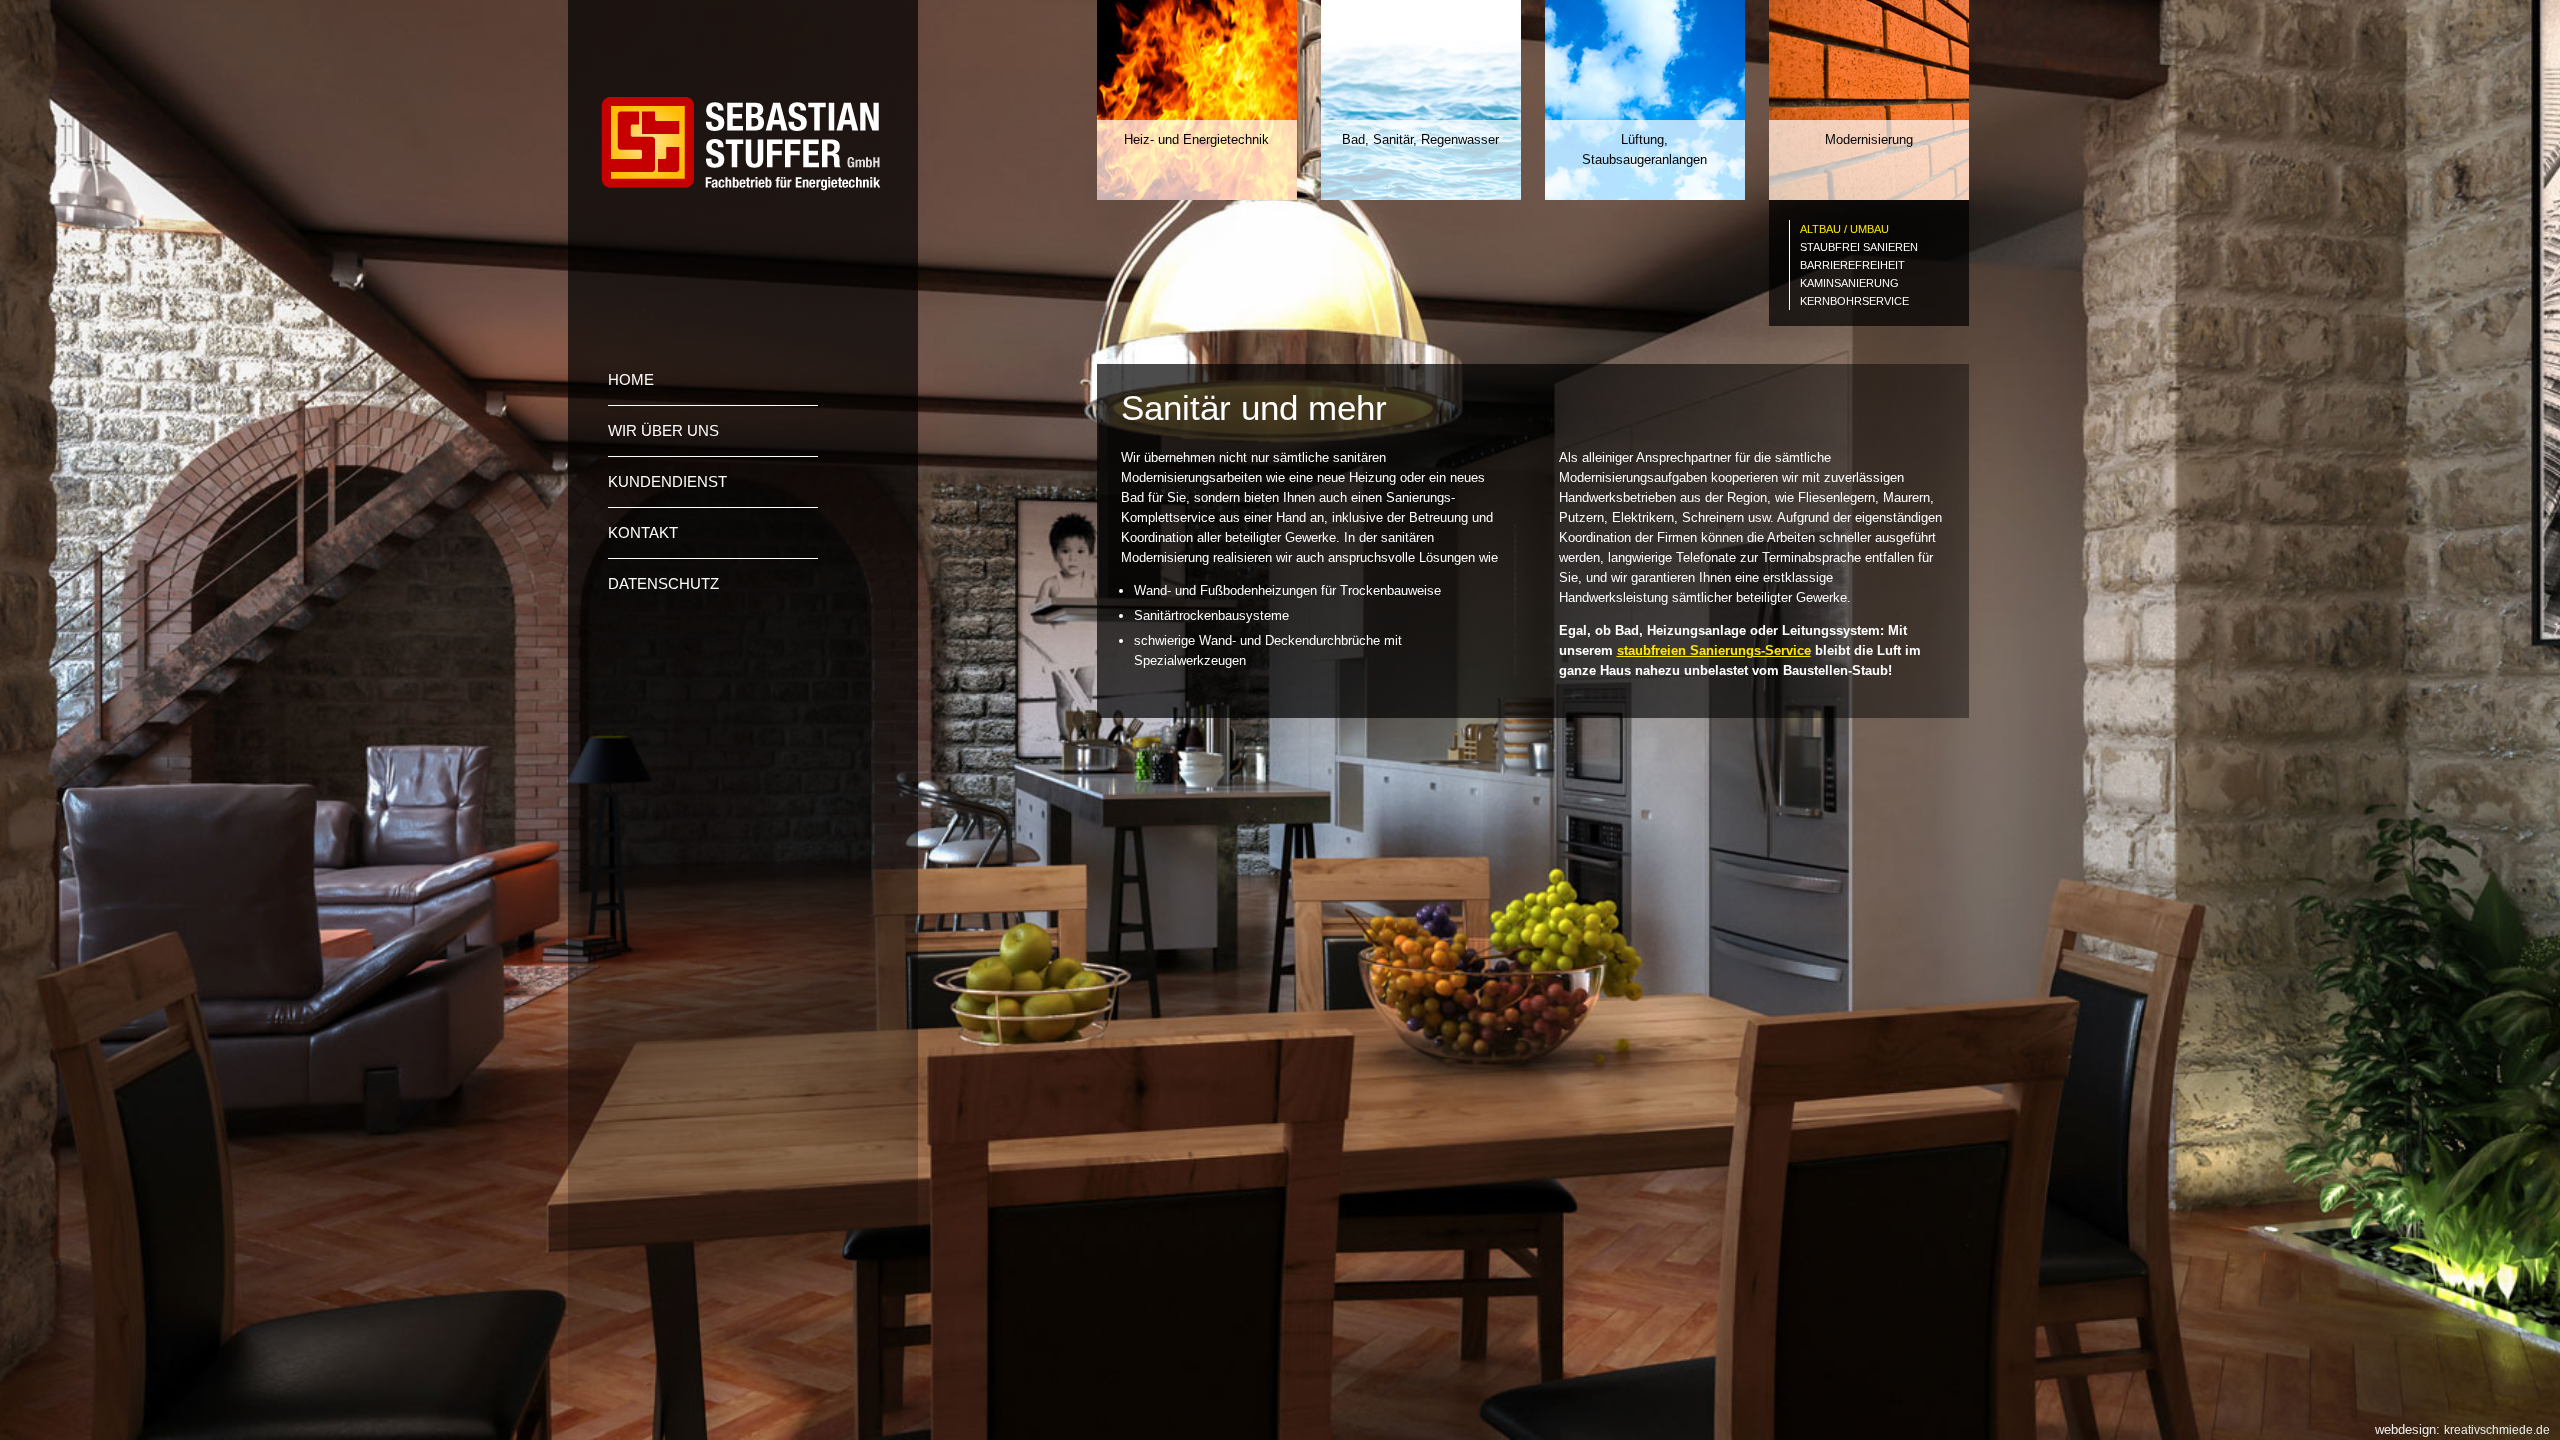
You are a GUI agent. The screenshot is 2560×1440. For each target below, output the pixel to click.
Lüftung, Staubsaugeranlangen (1644, 149)
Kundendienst (667, 481)
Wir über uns (663, 430)
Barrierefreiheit (1852, 265)
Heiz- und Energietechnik (1196, 139)
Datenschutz (663, 583)
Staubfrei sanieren (1859, 247)
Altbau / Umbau (1844, 229)
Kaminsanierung (1849, 283)
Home (631, 379)
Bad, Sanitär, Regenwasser (1420, 139)
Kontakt (643, 532)
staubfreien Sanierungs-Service (1714, 650)
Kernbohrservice (1854, 301)
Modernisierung (1869, 139)
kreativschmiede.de (2497, 1430)
